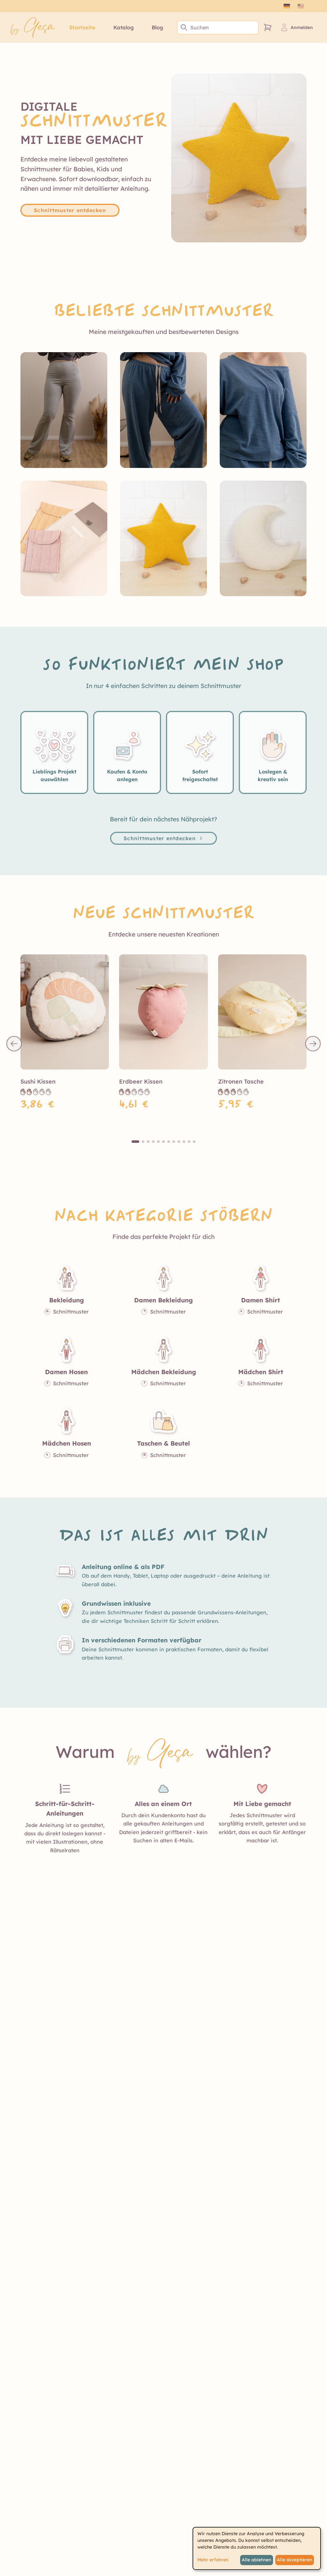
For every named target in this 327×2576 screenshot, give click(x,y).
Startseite (82, 27)
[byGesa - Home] (33, 27)
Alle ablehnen (256, 2560)
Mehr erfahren (213, 2560)
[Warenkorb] (268, 27)
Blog (157, 27)
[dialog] (257, 2548)
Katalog (124, 27)
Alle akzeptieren (294, 2560)
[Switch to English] (301, 6)
